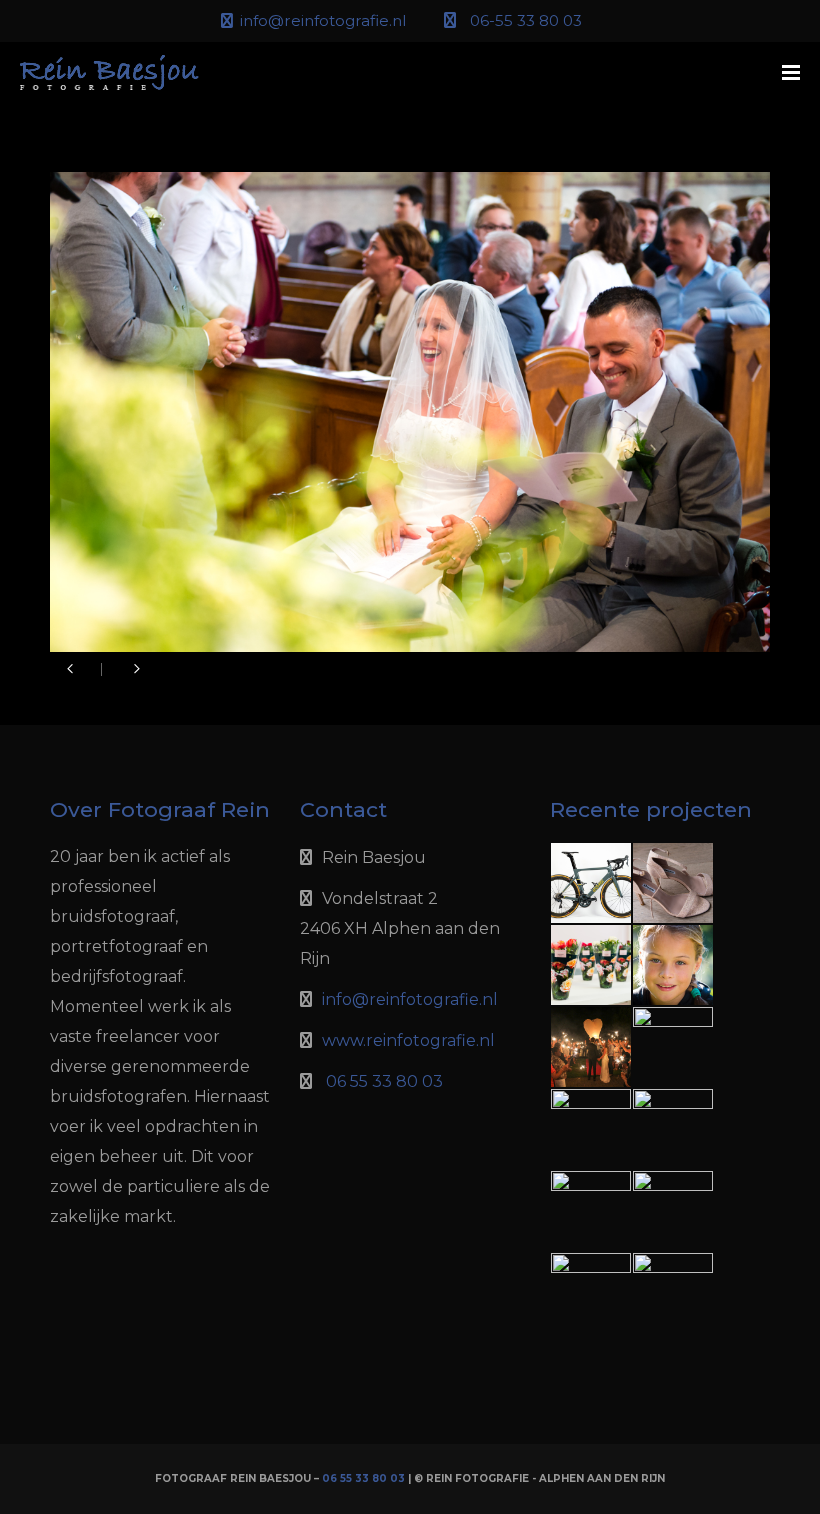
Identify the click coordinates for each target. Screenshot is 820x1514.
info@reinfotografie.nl (323, 20)
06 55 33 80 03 (384, 1081)
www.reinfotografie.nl (408, 1040)
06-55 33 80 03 (526, 20)
